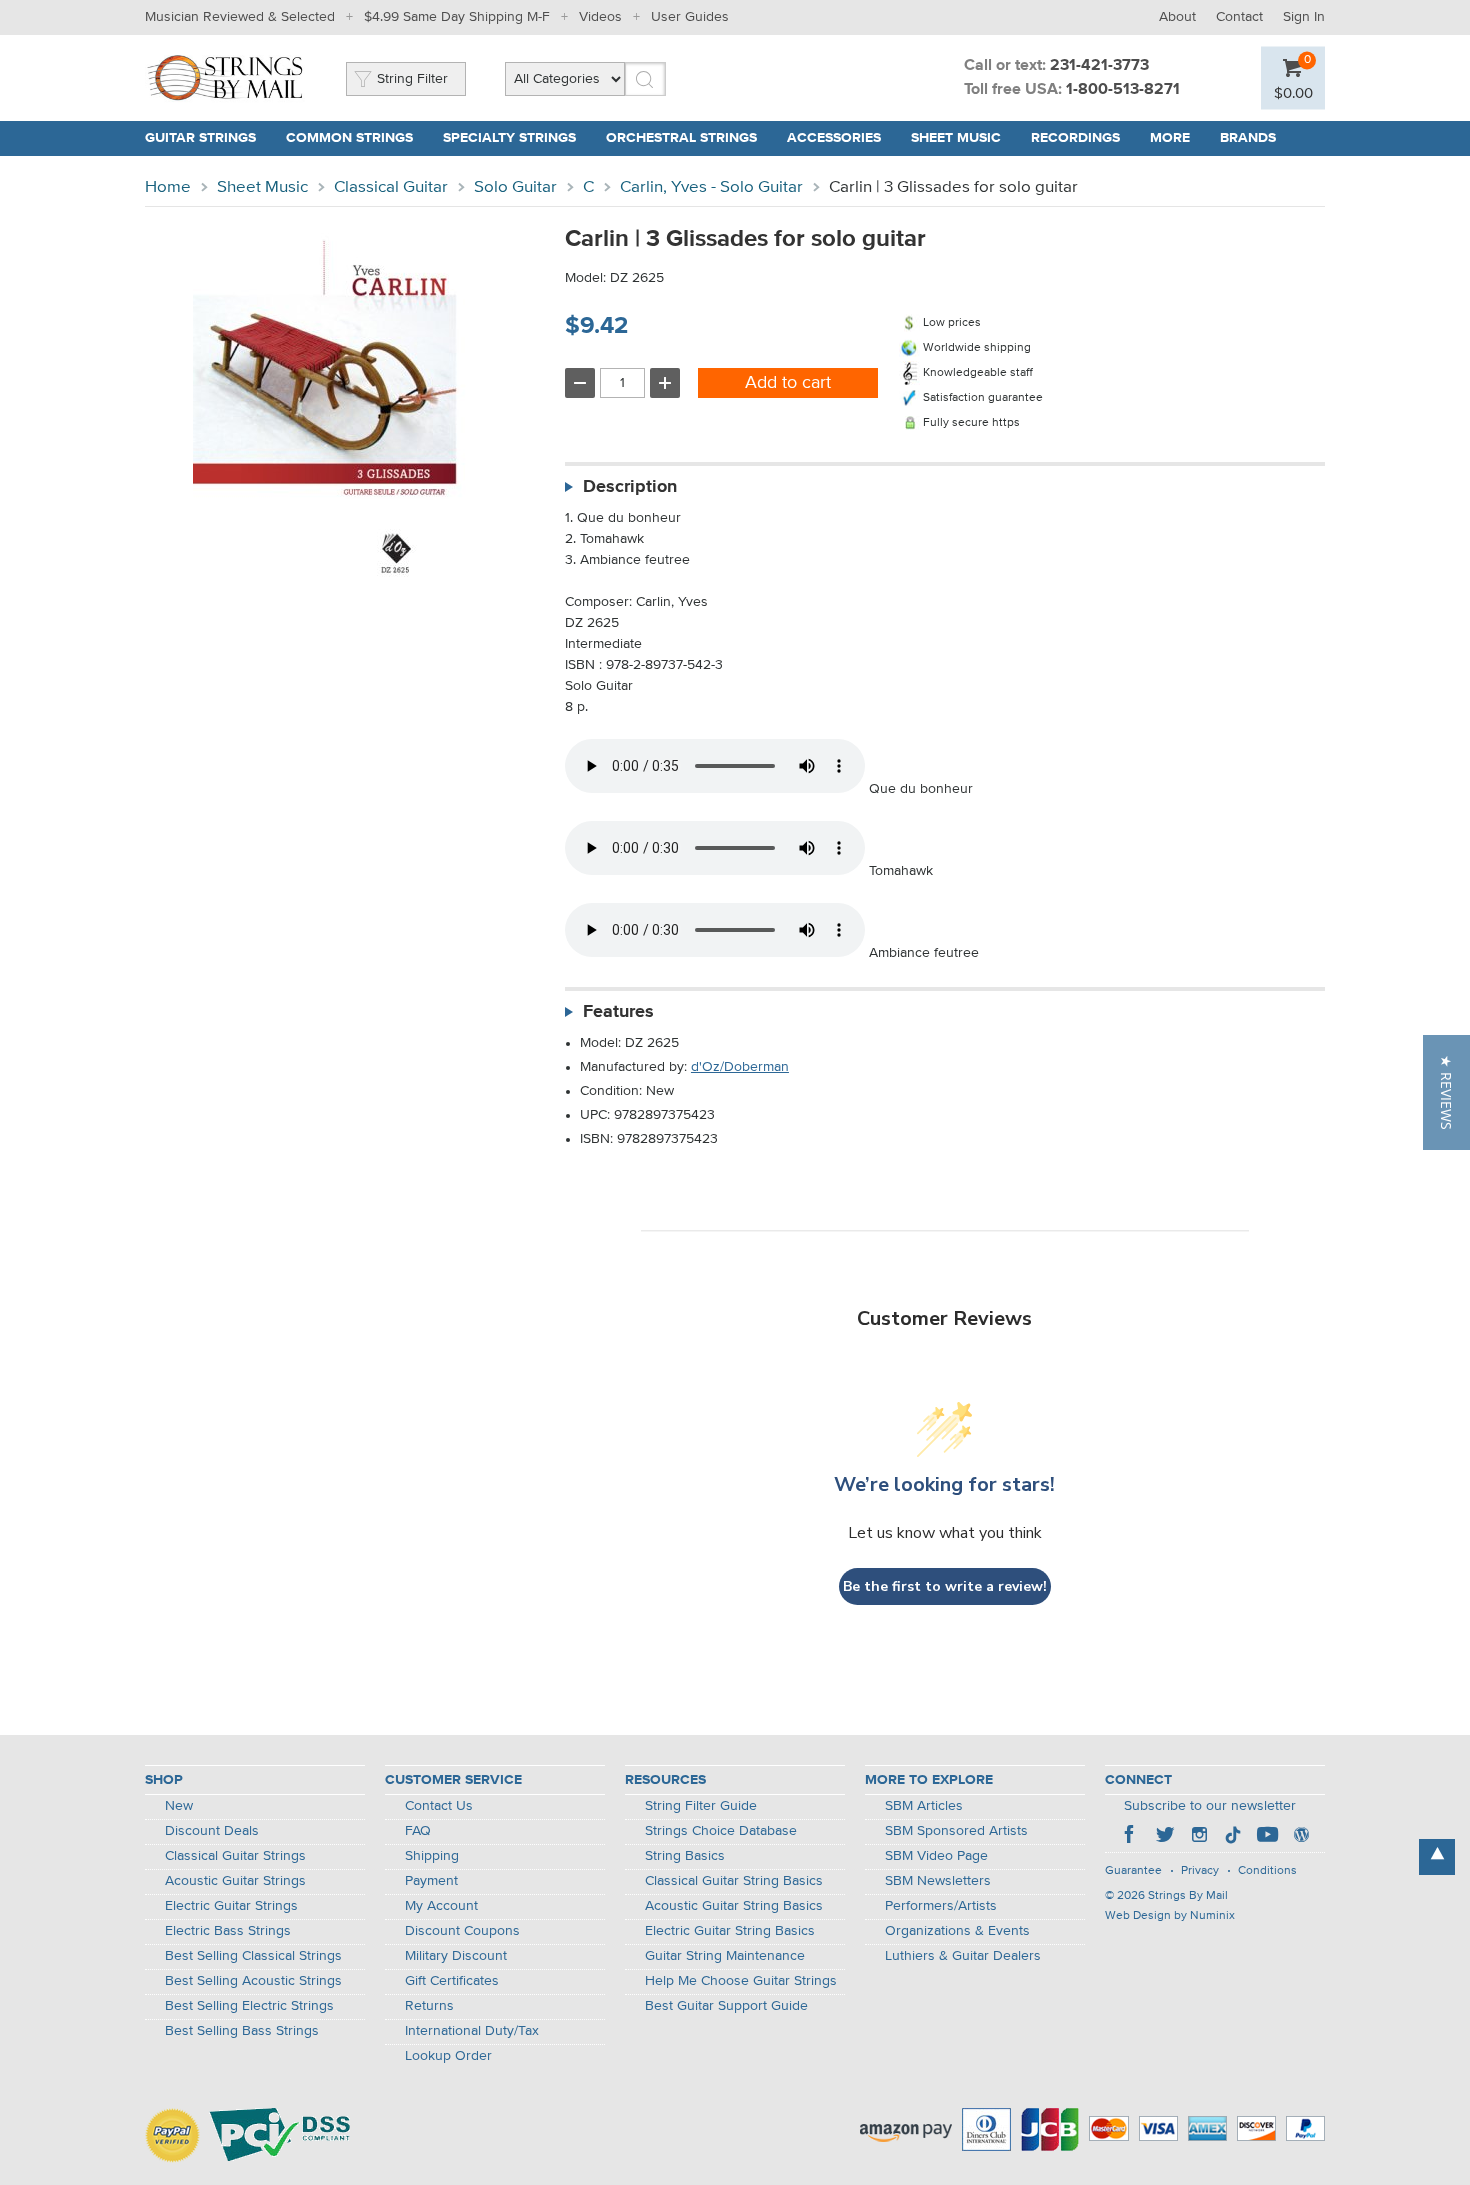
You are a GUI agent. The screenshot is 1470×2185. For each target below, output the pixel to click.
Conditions (1267, 1871)
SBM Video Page (936, 1856)
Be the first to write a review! (945, 1586)
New (179, 1806)
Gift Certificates (452, 1981)
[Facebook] (1131, 1837)
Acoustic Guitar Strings (235, 1881)
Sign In (1304, 17)
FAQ (418, 1831)
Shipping (432, 1856)
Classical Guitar (391, 187)
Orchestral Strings (681, 138)
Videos (600, 17)
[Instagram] (1199, 1837)
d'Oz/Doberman (740, 1067)
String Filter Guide (701, 1806)
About (1177, 17)
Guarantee (1133, 1871)
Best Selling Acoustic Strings (253, 1981)
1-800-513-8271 (1123, 90)
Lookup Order (448, 2056)
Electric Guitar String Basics (730, 1931)
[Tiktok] (1233, 1837)
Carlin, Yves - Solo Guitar (711, 187)
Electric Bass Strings (228, 1931)
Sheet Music (956, 138)
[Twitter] (1165, 1837)
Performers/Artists (941, 1906)
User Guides (690, 17)
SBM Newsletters (938, 1881)
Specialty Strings (509, 138)
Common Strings (349, 138)
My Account (441, 1906)
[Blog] (1301, 1837)
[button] (1446, 1092)
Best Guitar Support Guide (726, 2006)
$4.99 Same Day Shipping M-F (457, 17)
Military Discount (456, 1956)
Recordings (1075, 138)
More (1170, 138)
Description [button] (630, 487)
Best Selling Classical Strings (253, 1956)
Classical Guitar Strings (235, 1856)
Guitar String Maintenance (725, 1956)
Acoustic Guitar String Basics (734, 1906)
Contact (1239, 17)
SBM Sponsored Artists (956, 1831)
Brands (1248, 138)
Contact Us (439, 1806)
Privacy (1200, 1871)
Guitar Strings (200, 138)
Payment (431, 1881)
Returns (429, 2006)
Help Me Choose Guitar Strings (741, 1981)
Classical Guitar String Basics (734, 1881)
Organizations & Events (957, 1931)
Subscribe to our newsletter (1210, 1806)
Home (168, 187)
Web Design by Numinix (1170, 1916)
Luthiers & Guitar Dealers (963, 1956)
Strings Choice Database (721, 1831)
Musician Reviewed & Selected (240, 17)
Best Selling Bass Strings (242, 2031)
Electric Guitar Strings (231, 1906)
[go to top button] (1437, 1857)
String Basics (685, 1856)
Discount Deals (212, 1831)
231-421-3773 (1099, 66)
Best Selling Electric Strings (249, 2006)
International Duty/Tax (472, 2031)
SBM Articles (924, 1806)
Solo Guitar (515, 187)
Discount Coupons (462, 1931)
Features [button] (618, 1012)
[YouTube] (1267, 1837)
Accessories (834, 138)
